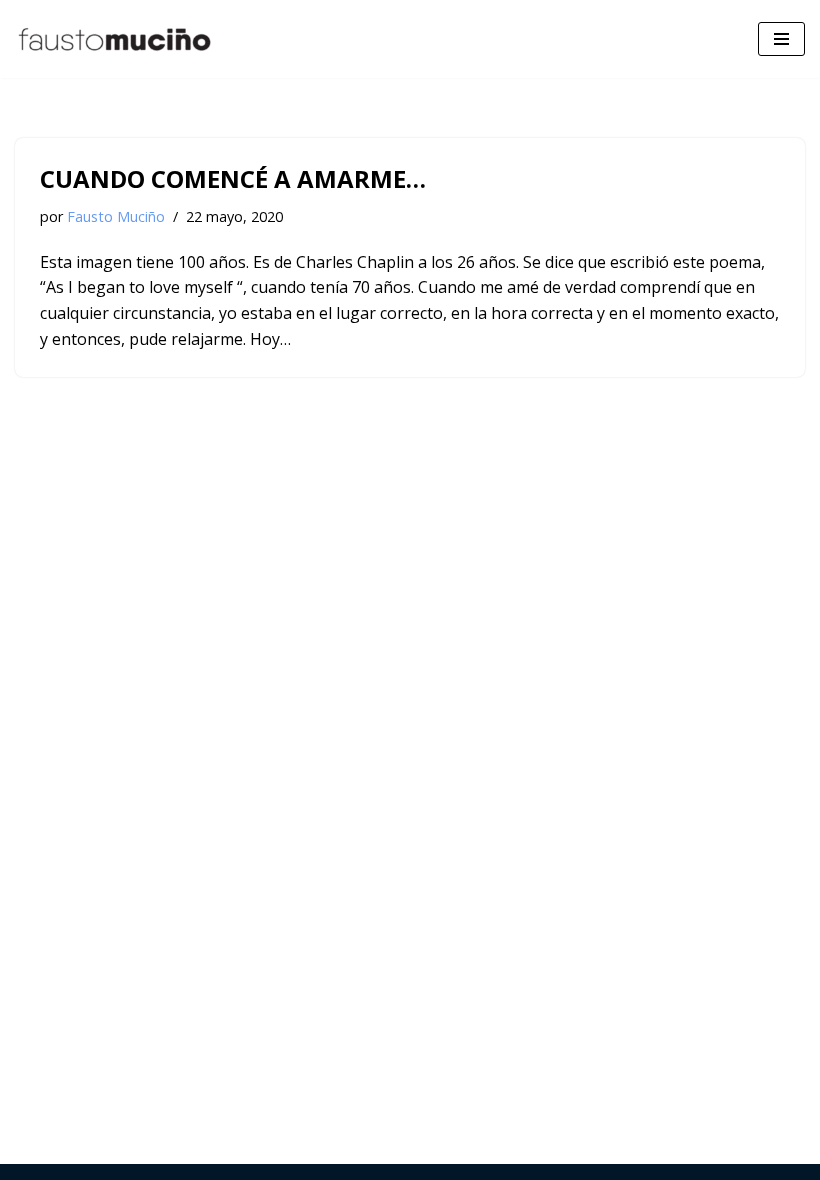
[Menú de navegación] (781, 39)
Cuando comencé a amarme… (233, 178)
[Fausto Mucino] (115, 39)
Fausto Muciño (116, 216)
